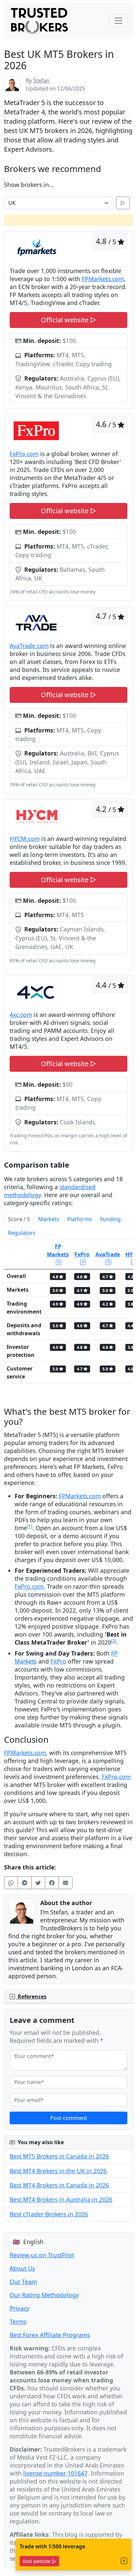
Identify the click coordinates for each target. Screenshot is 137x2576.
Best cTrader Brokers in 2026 (49, 2214)
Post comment (69, 2118)
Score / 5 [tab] (19, 1219)
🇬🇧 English (28, 2242)
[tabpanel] (68, 1314)
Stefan (41, 80)
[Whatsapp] (11, 1883)
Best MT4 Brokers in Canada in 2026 (59, 2185)
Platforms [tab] (80, 1219)
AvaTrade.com (29, 646)
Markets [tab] (49, 1219)
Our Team (23, 2282)
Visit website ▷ (39, 2561)
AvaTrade (108, 1254)
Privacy (19, 2308)
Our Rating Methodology (44, 2295)
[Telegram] (25, 1883)
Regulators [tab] (22, 1233)
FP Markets (58, 1250)
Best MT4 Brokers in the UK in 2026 (58, 2171)
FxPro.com (24, 454)
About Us (22, 2268)
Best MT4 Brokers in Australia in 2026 (61, 2199)
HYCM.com (25, 839)
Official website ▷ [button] (68, 320)
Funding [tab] (110, 1219)
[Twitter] (38, 1883)
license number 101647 (55, 2473)
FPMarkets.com (103, 279)
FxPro (82, 1254)
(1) (30, 1526)
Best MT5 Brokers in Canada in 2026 (59, 2156)
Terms (18, 2322)
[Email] (66, 1883)
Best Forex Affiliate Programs (50, 2335)
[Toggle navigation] (118, 21)
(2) (114, 1641)
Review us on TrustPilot (42, 2255)
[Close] (124, 2561)
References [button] (31, 1997)
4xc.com (21, 1015)
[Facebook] (52, 1883)
